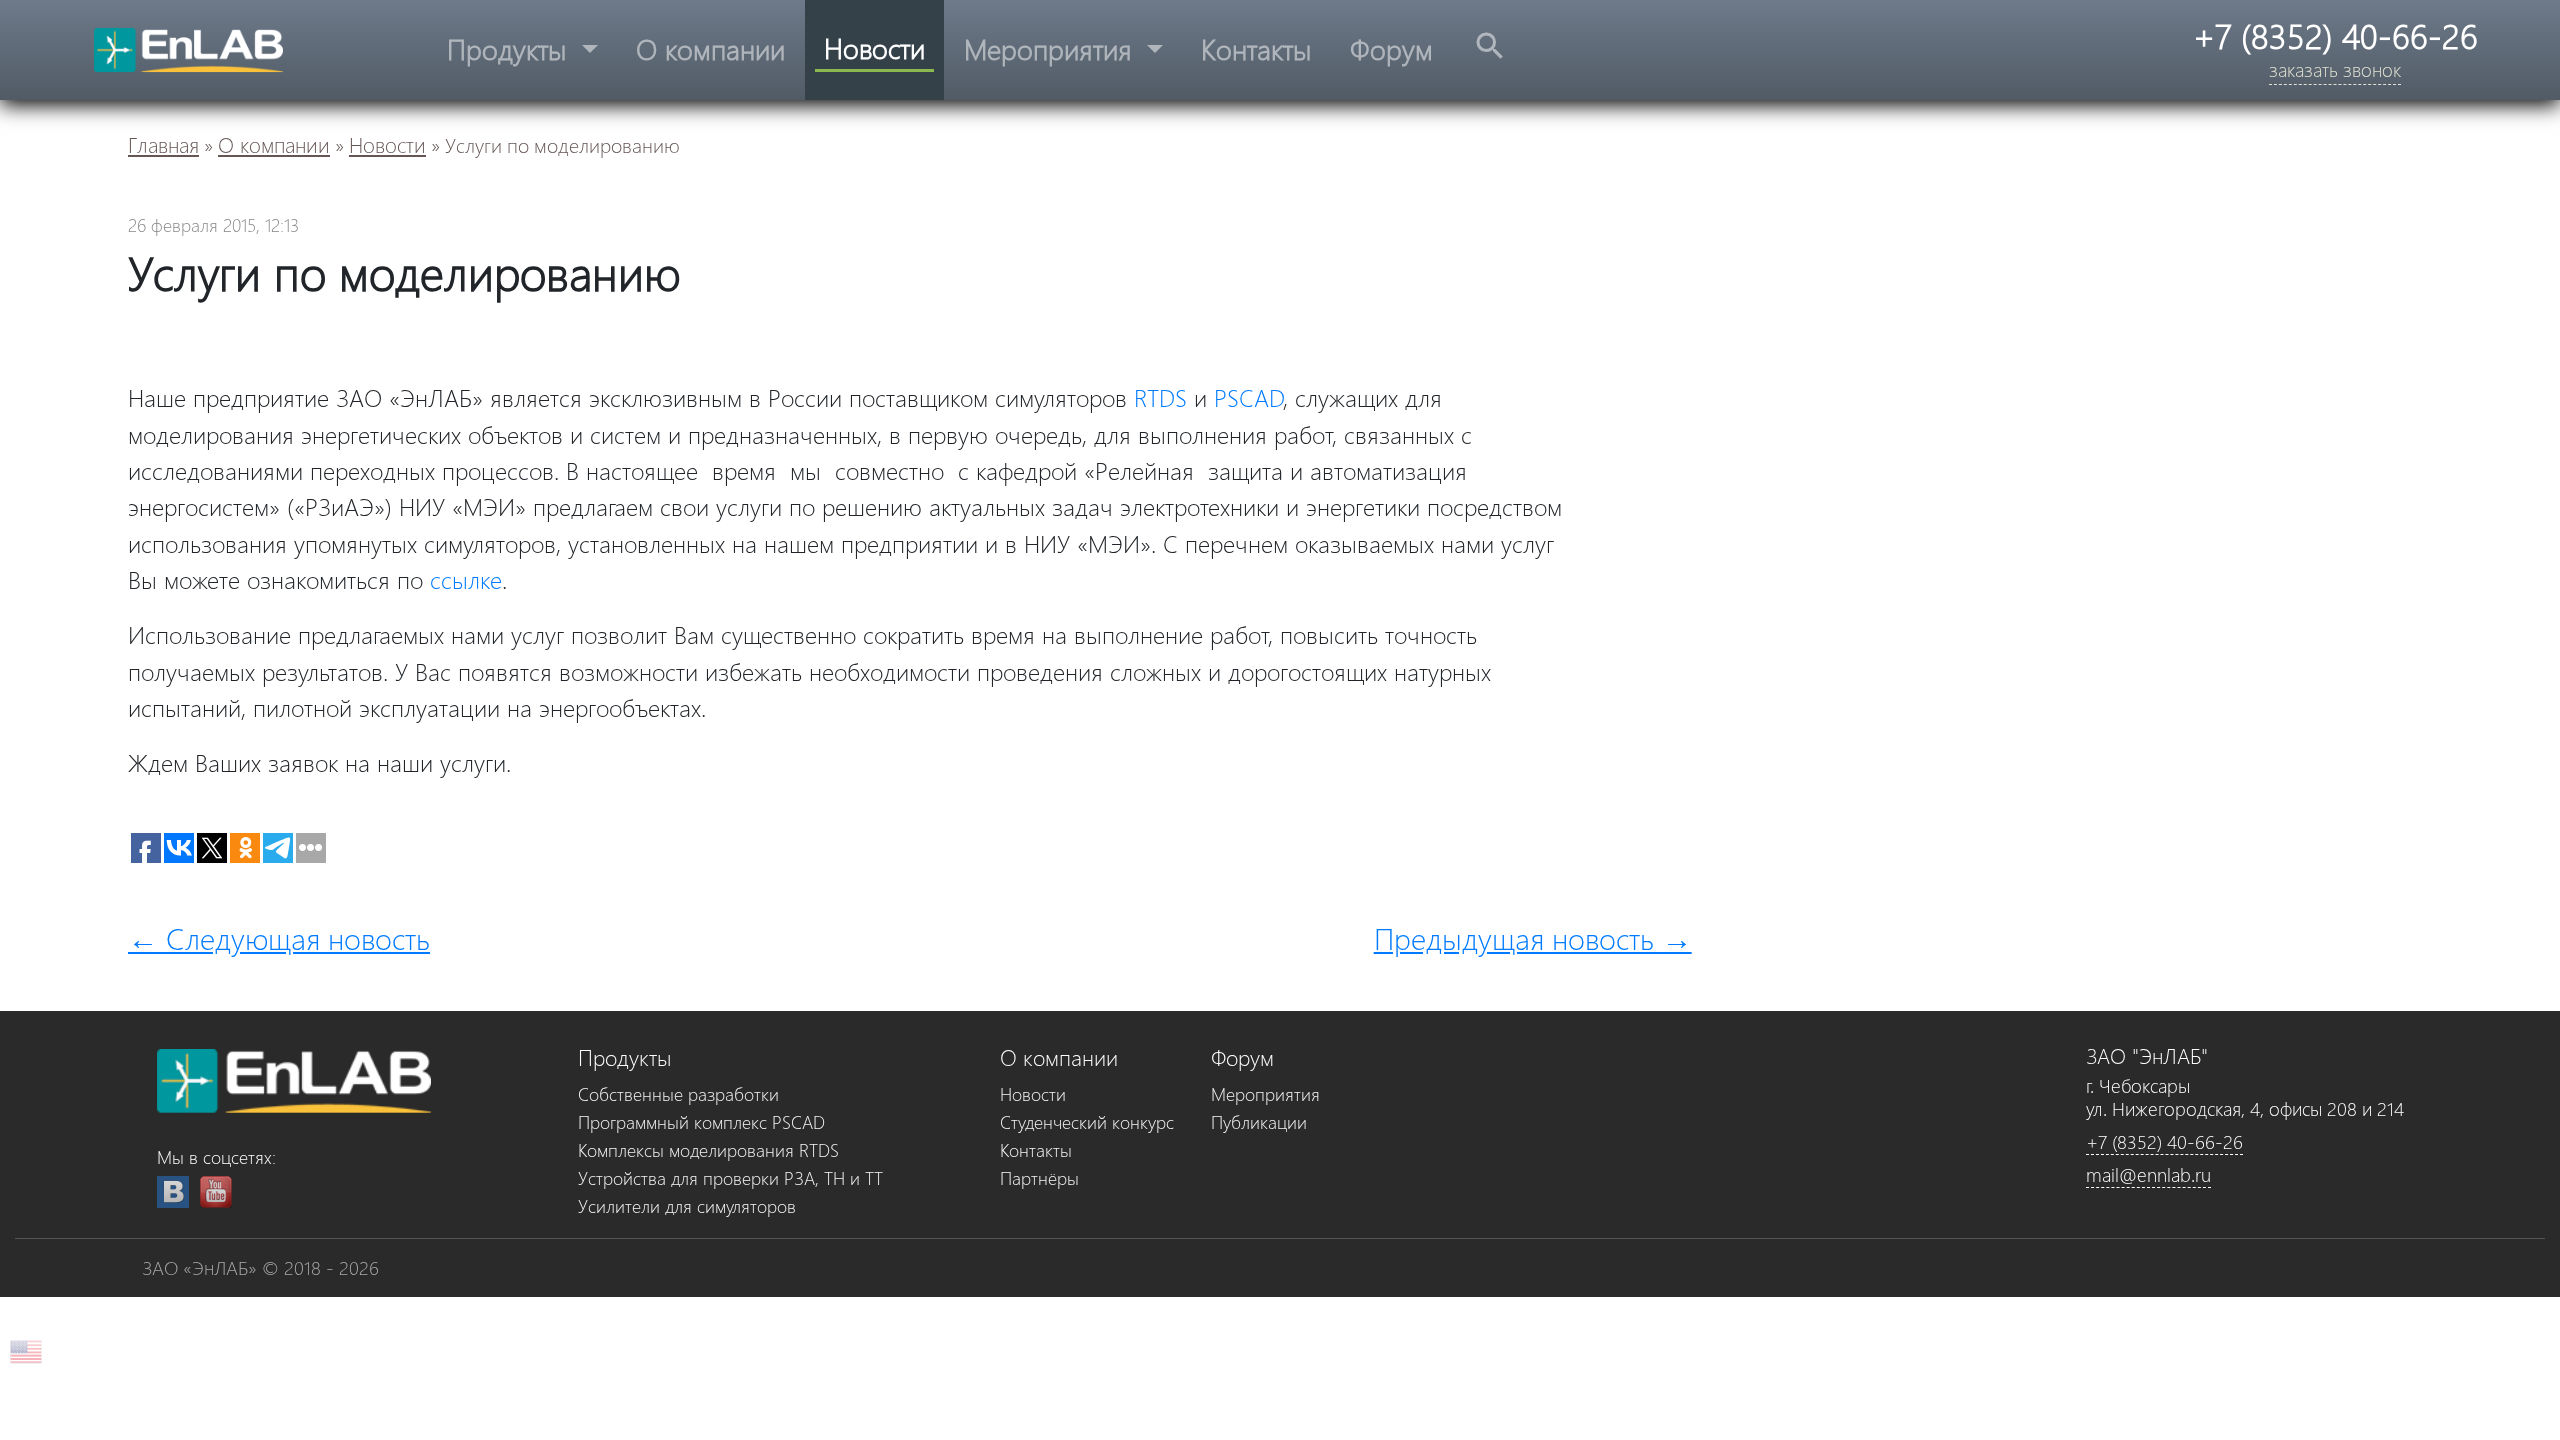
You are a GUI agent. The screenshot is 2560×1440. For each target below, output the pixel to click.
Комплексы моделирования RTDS (708, 1149)
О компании (710, 48)
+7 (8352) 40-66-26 (2164, 1141)
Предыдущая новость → (1533, 937)
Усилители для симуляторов (687, 1205)
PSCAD (1249, 397)
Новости (874, 47)
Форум (1391, 48)
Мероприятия (1052, 48)
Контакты (1256, 48)
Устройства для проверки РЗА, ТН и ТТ (730, 1177)
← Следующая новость (279, 937)
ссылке (466, 579)
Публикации (1259, 1121)
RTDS (1160, 397)
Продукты (510, 48)
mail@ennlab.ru (2148, 1174)
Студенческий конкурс (1087, 1121)
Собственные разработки (678, 1093)
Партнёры (1039, 1177)
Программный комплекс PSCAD (701, 1121)
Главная (163, 144)
